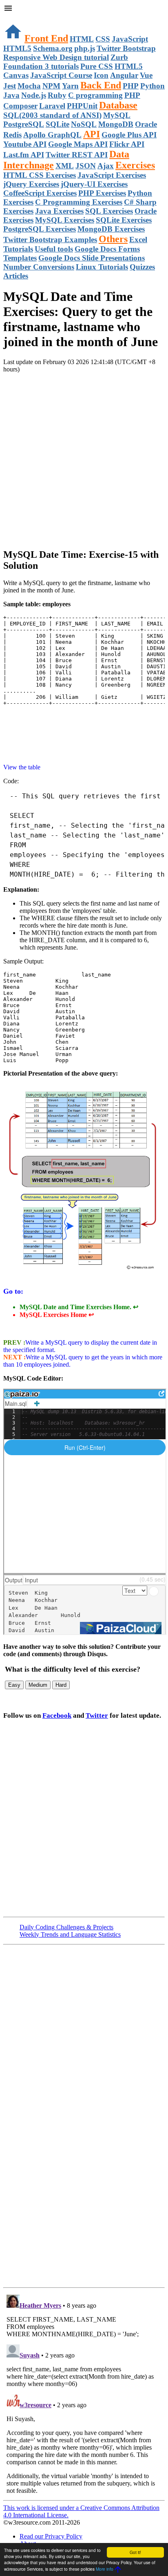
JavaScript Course (61, 75)
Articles (16, 276)
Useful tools (54, 249)
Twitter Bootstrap (126, 48)
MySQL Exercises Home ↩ (57, 1315)
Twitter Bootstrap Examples (50, 240)
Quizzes (142, 267)
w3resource (18, 18)
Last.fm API (24, 155)
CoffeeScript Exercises (40, 193)
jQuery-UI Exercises (94, 184)
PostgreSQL (24, 124)
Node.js (34, 95)
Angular (124, 75)
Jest (10, 86)
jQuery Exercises (31, 184)
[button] (84, 9)
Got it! (135, 2552)
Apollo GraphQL (52, 135)
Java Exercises (59, 211)
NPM (51, 86)
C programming (95, 95)
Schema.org (53, 48)
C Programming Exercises (79, 202)
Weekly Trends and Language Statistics (70, 1934)
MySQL (117, 115)
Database (118, 105)
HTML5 (17, 48)
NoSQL (84, 124)
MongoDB (116, 124)
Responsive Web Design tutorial (56, 57)
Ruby (57, 95)
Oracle (146, 124)
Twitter (97, 1715)
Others (113, 239)
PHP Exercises (102, 193)
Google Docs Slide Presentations (92, 258)
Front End (46, 38)
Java (11, 95)
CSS (103, 39)
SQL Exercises (109, 211)
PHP (131, 86)
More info (105, 2569)
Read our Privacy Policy (51, 2536)
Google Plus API (129, 135)
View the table (22, 767)
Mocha (29, 86)
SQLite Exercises (124, 220)
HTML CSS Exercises (40, 175)
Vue (146, 75)
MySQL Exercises (65, 220)
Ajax (106, 166)
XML (65, 166)
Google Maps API (78, 144)
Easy (14, 1685)
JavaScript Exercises (112, 175)
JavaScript (130, 39)
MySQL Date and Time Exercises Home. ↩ (79, 1307)
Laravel (52, 106)
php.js (85, 48)
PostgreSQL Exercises (40, 229)
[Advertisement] (84, 457)
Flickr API (127, 144)
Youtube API (25, 144)
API (92, 134)
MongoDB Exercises (111, 229)
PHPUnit (82, 106)
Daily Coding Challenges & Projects (66, 1927)
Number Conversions (39, 267)
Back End (101, 85)
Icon (101, 75)
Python (153, 86)
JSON (86, 166)
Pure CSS (97, 66)
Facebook (57, 1715)
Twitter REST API (77, 155)
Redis (12, 135)
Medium (38, 1685)
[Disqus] (84, 2393)
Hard (61, 1685)
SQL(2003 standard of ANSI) (52, 115)
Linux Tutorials (102, 267)
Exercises (135, 165)
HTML (82, 39)
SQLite (57, 124)
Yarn (70, 86)
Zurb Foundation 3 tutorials (66, 62)
